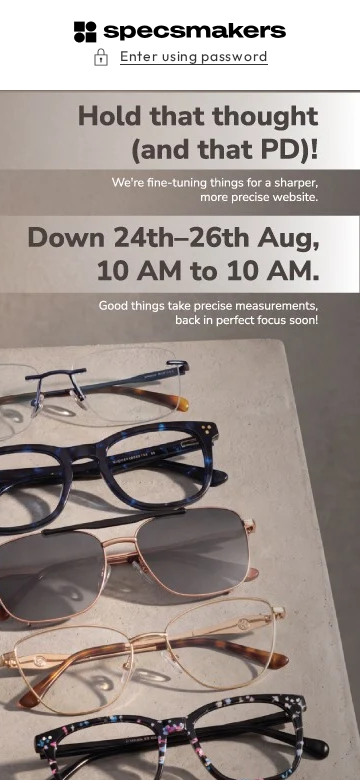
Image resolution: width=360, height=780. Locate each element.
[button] (180, 56)
